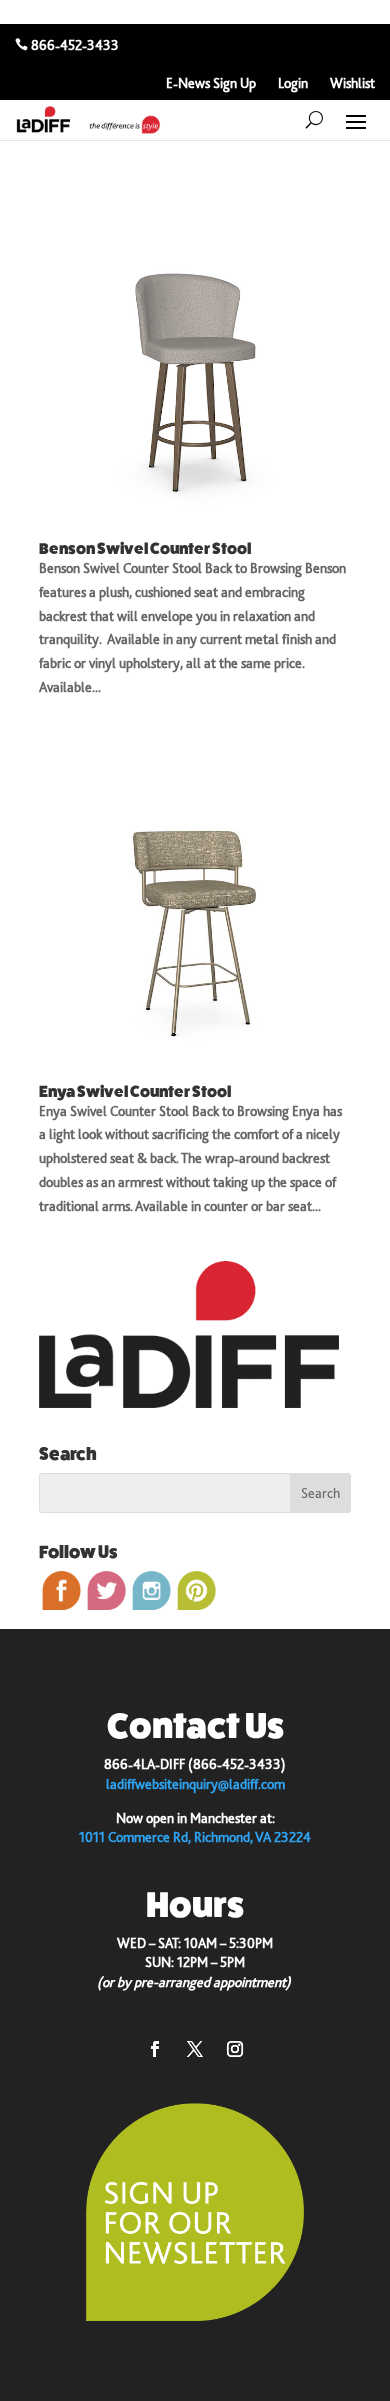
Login (293, 83)
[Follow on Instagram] (235, 2049)
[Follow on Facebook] (155, 2049)
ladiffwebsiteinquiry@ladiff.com (195, 1784)
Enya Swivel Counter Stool (135, 1091)
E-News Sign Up (211, 83)
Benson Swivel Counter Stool (145, 548)
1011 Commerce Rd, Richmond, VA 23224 (195, 1837)
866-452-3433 (75, 45)
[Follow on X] (195, 2049)
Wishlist (352, 83)
